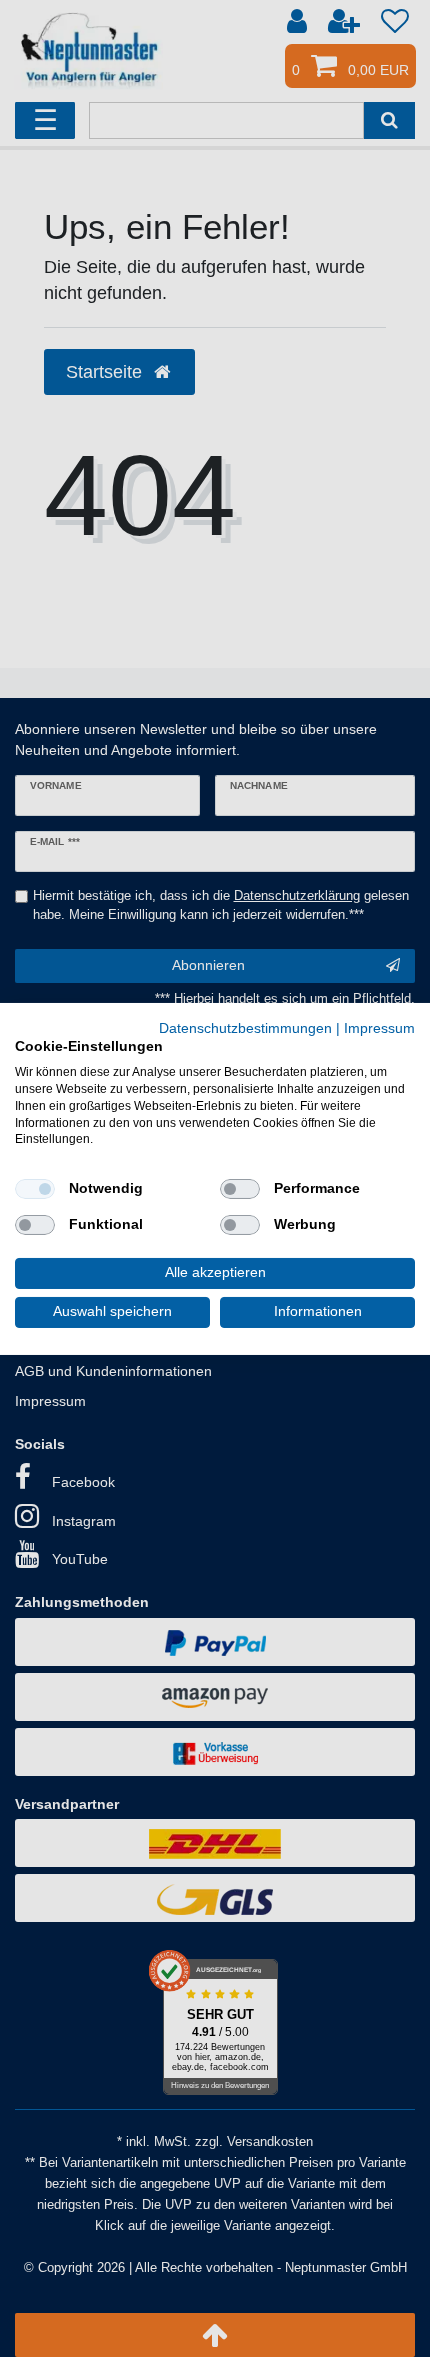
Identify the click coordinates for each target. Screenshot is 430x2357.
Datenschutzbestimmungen (245, 1027)
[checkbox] (35, 1189)
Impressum (379, 1027)
